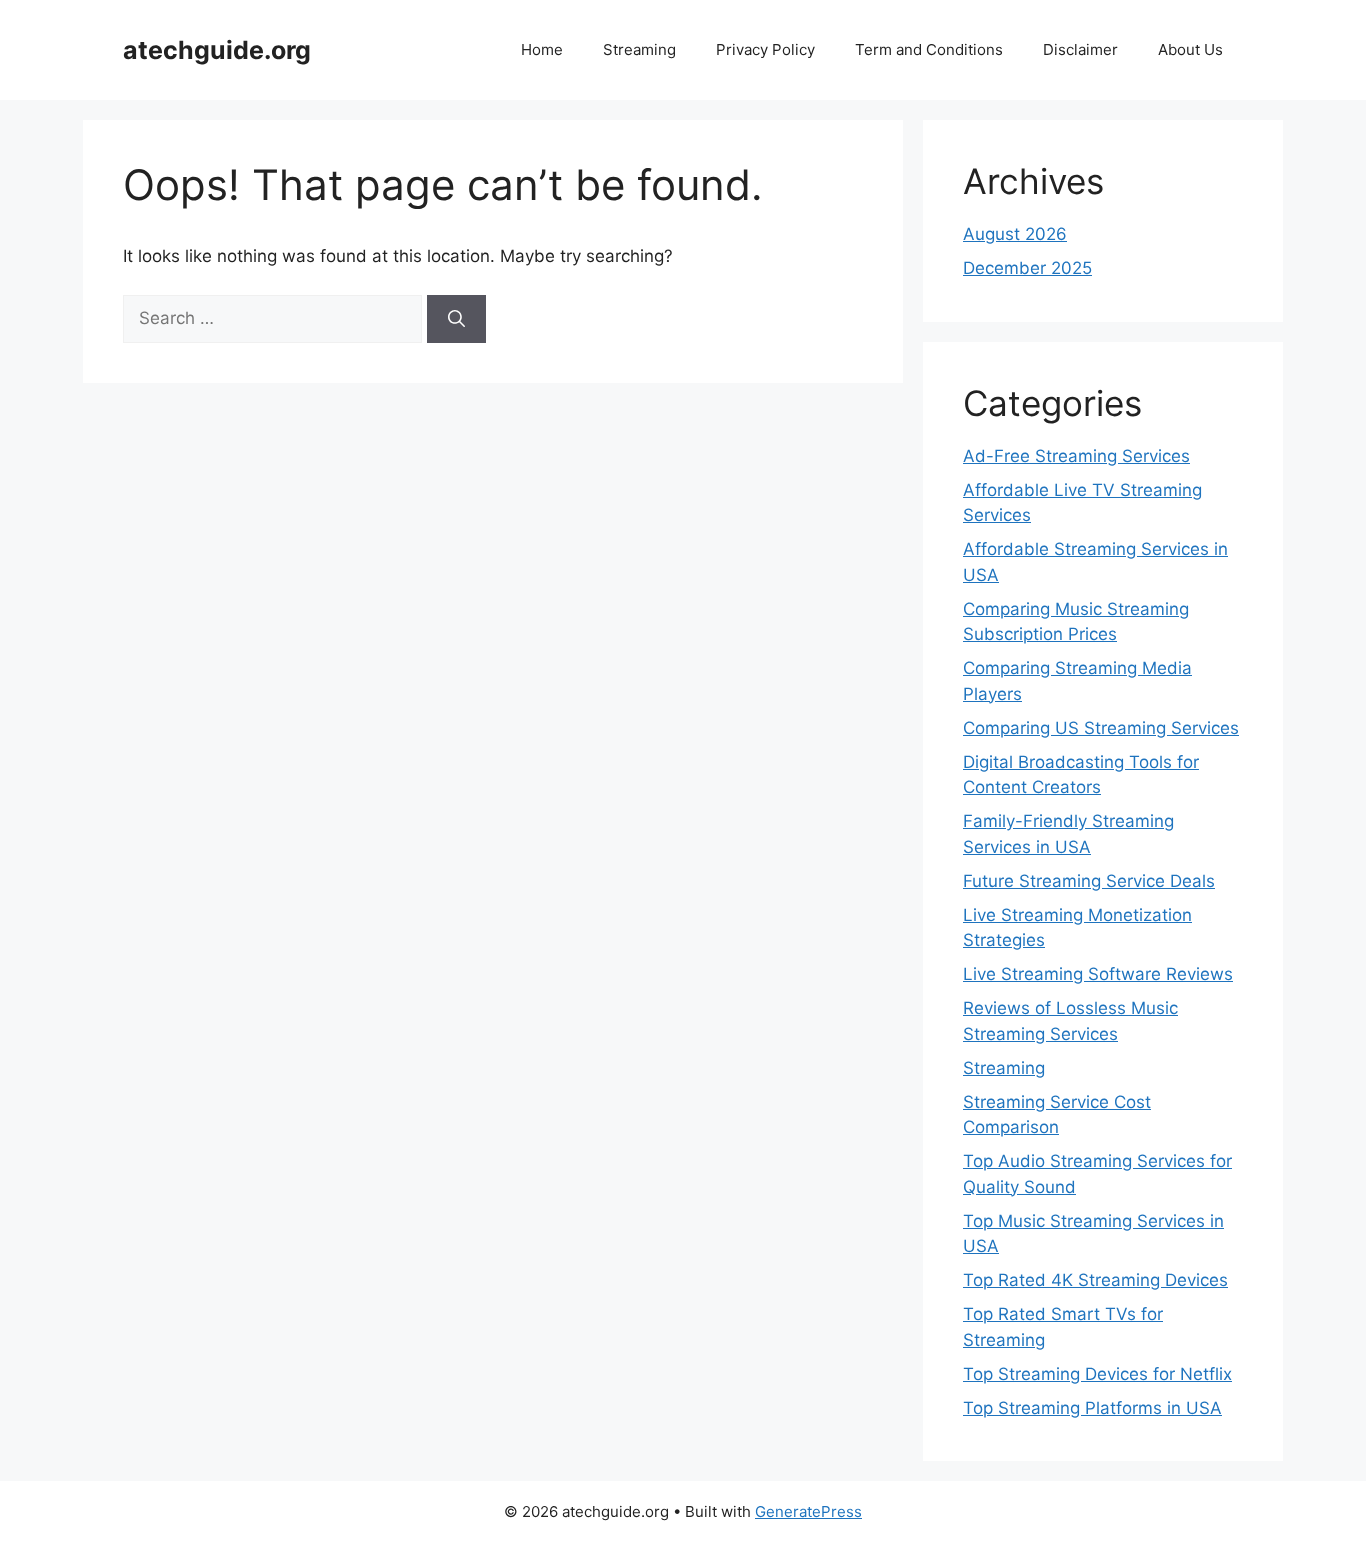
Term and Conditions (929, 49)
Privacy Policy (765, 49)
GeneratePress (808, 1511)
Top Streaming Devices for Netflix (1097, 1374)
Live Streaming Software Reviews (1098, 974)
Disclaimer (1080, 49)
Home (542, 49)
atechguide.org (217, 50)
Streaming (639, 49)
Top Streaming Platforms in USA (1092, 1408)
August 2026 (1015, 234)
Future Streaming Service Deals (1089, 881)
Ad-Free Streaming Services (1076, 456)
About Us (1190, 49)
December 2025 (1027, 268)
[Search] (456, 319)
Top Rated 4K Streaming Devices (1095, 1280)
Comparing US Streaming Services (1101, 728)
